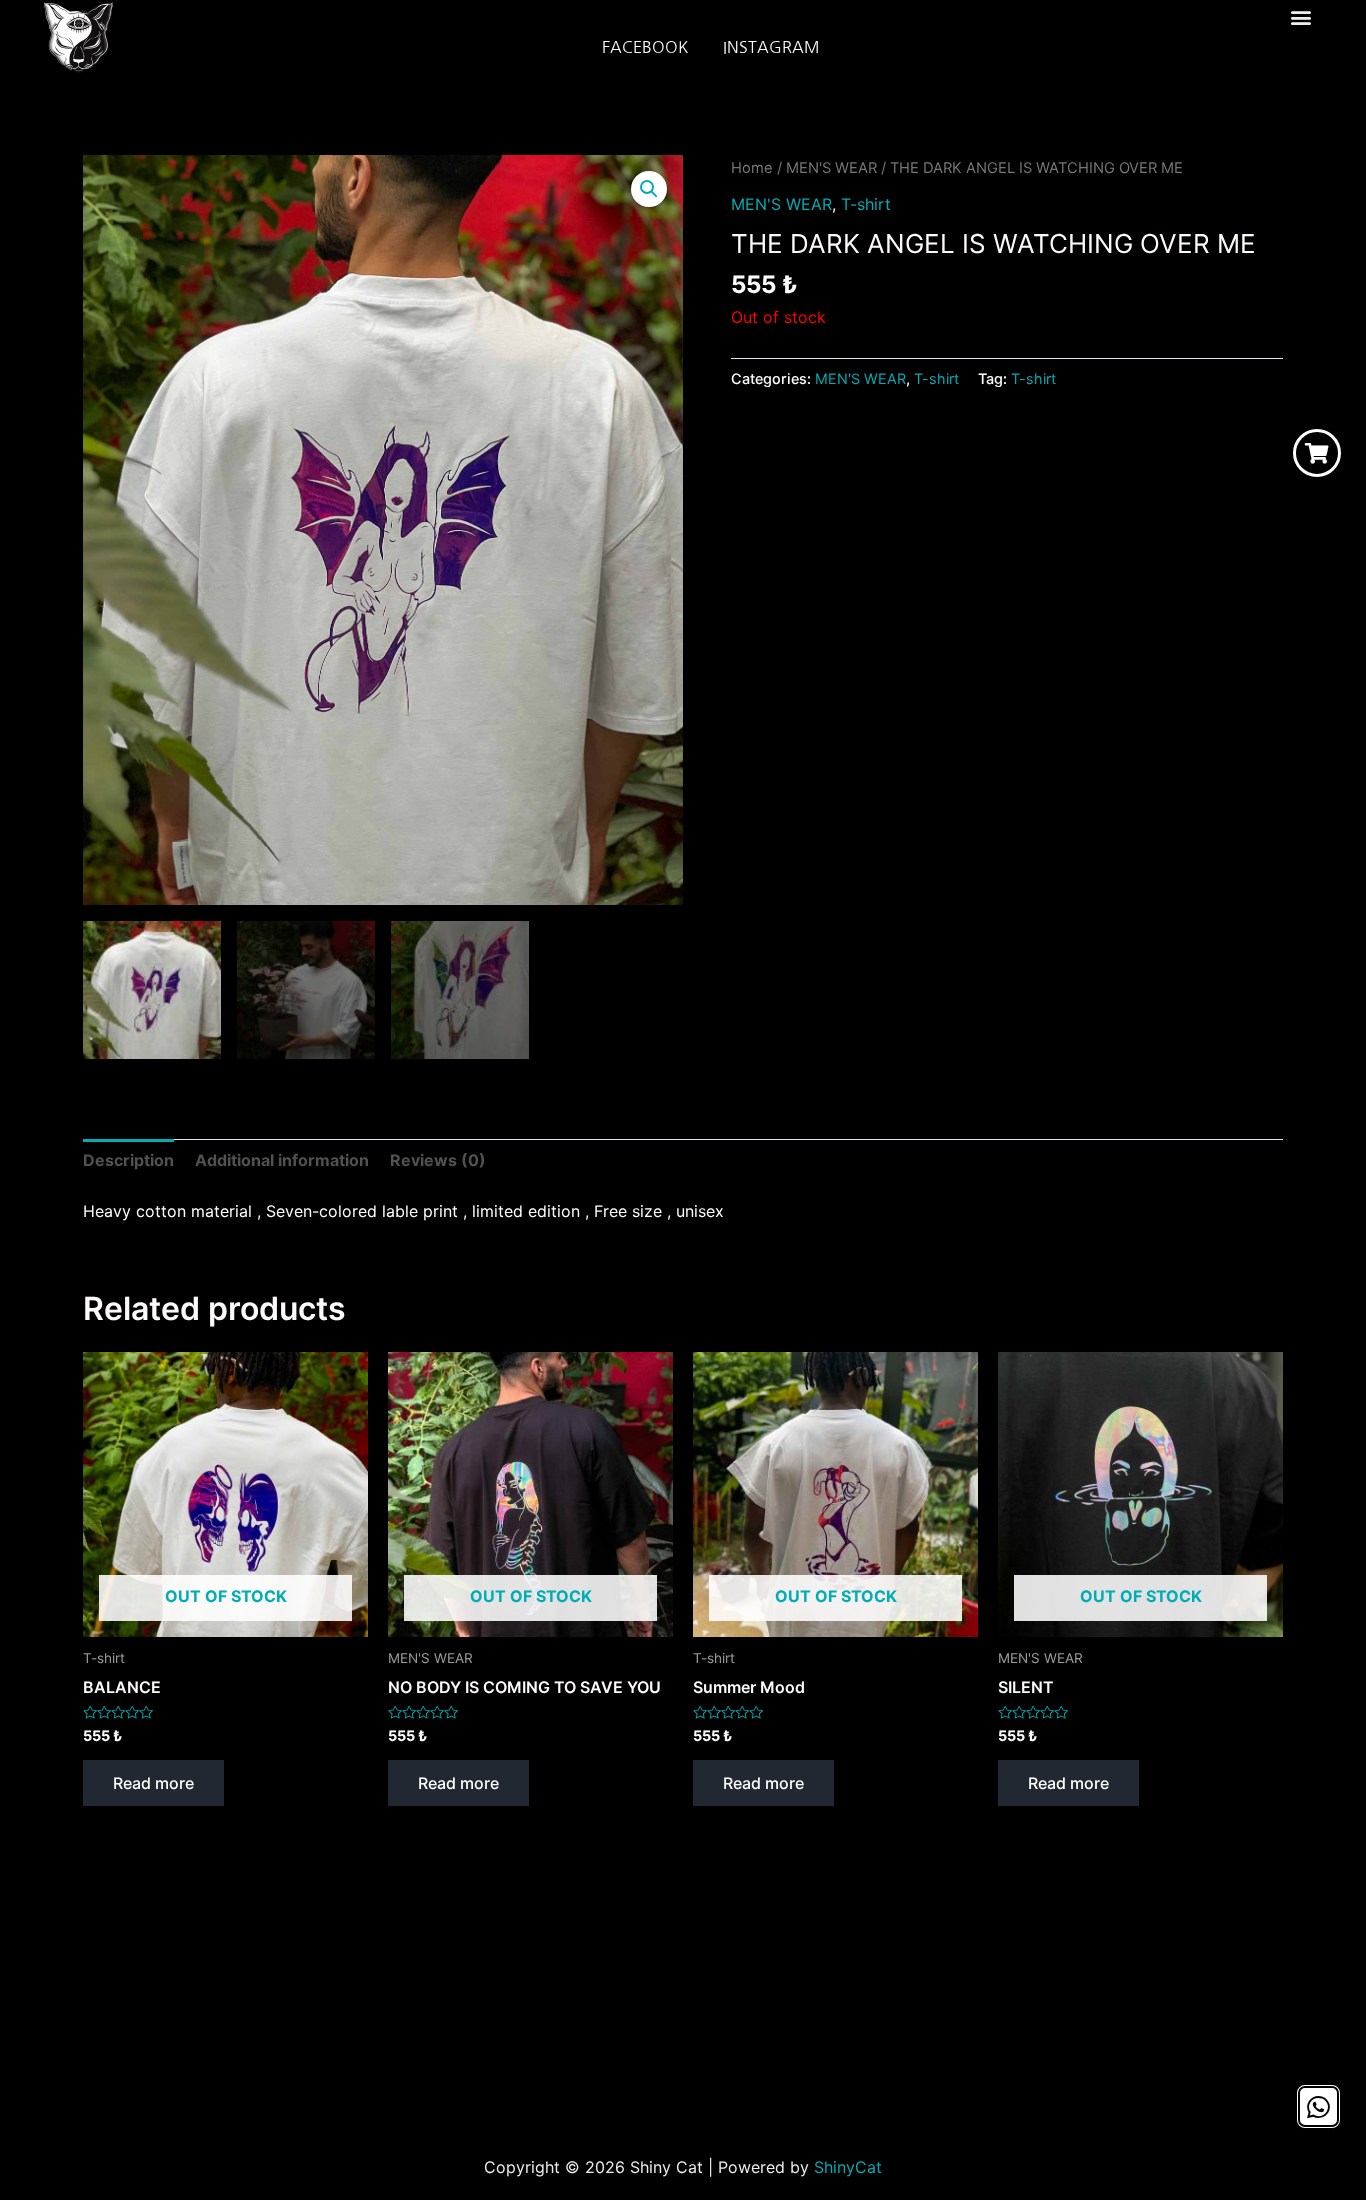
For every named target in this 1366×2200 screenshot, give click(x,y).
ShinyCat (848, 2167)
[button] (1300, 16)
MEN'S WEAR (831, 168)
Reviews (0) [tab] (438, 1160)
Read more (153, 1783)
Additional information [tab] (282, 1160)
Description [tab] (128, 1160)
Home (752, 168)
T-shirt (866, 204)
